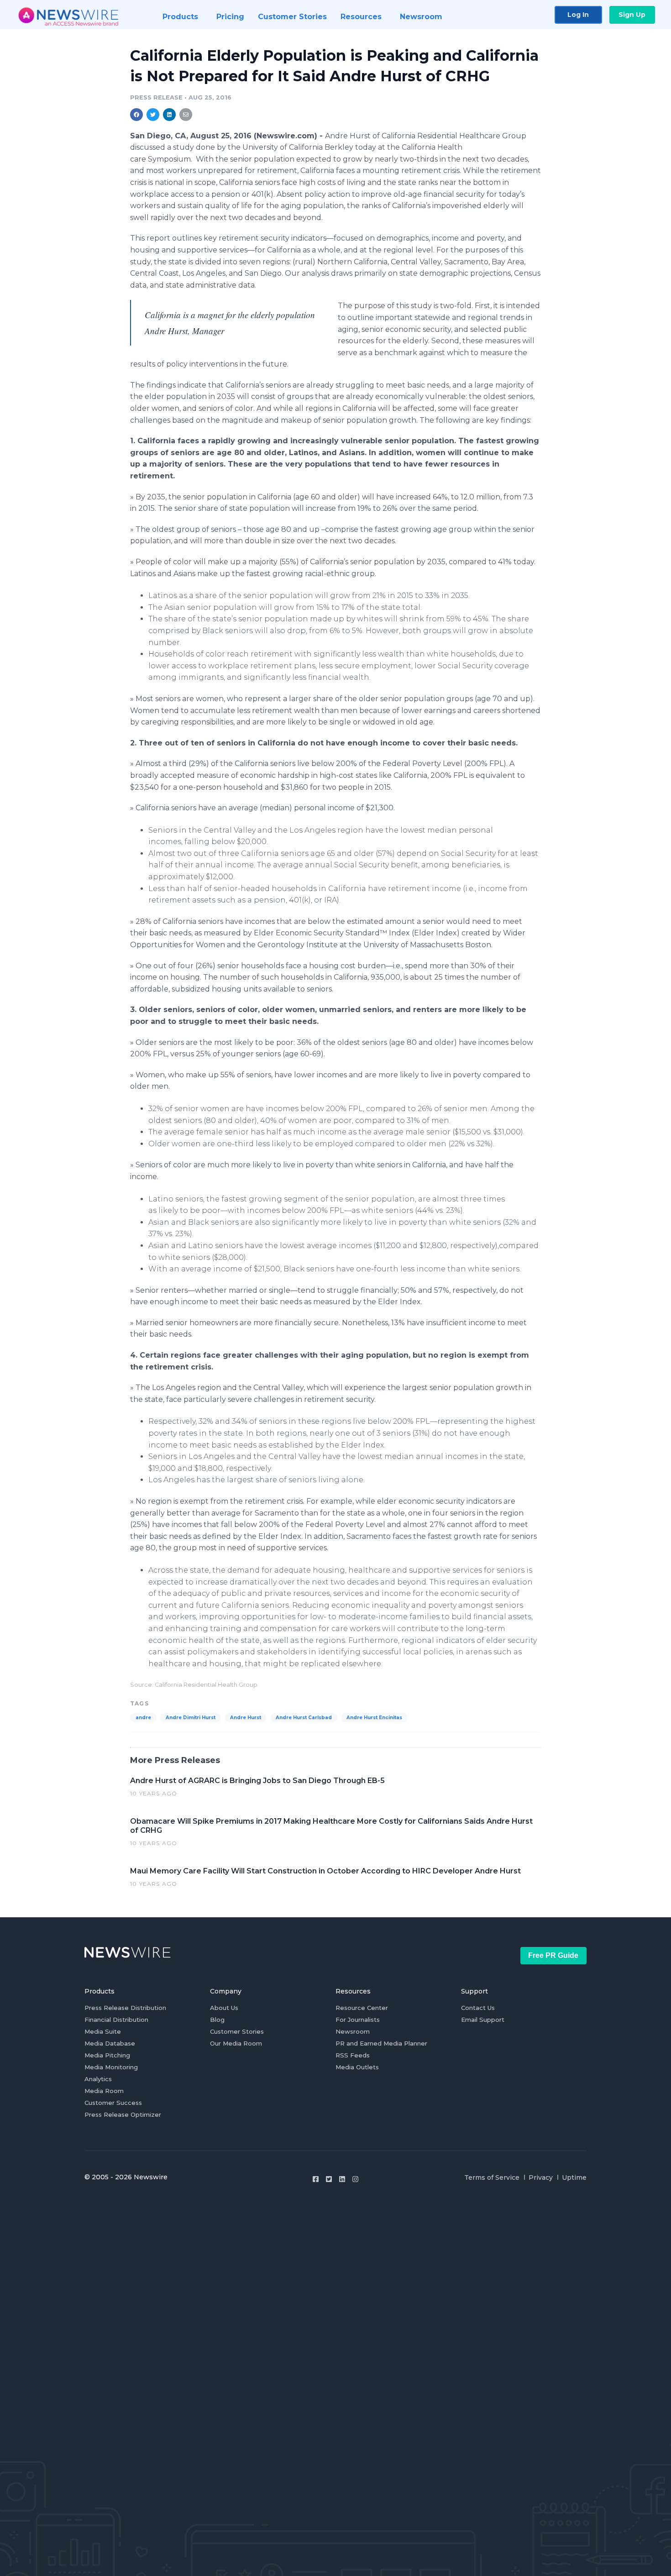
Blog (217, 2020)
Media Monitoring (111, 2067)
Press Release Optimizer (123, 2114)
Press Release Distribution (125, 2008)
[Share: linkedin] (170, 115)
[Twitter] (329, 2179)
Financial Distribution (116, 2020)
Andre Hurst (246, 1718)
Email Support (483, 2020)
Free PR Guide (553, 1955)
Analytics (98, 2079)
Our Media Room (236, 2043)
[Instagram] (355, 2179)
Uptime (574, 2177)
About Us (224, 2008)
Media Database (110, 2043)
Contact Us (478, 2008)
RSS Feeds (353, 2055)
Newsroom (353, 2031)
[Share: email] (186, 115)
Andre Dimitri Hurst (191, 1718)
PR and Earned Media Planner (381, 2043)
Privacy (541, 2177)
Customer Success (113, 2103)
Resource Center (362, 2008)
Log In (578, 15)
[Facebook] (316, 2179)
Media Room (104, 2091)
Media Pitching (107, 2055)
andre (143, 1718)
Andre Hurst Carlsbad (304, 1718)
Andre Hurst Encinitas (374, 1718)
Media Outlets (357, 2067)
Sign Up (632, 15)
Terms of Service (492, 2177)
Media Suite (103, 2031)
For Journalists (358, 2020)
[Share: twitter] (153, 115)
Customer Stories (237, 2031)
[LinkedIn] (342, 2179)
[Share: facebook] (136, 115)
